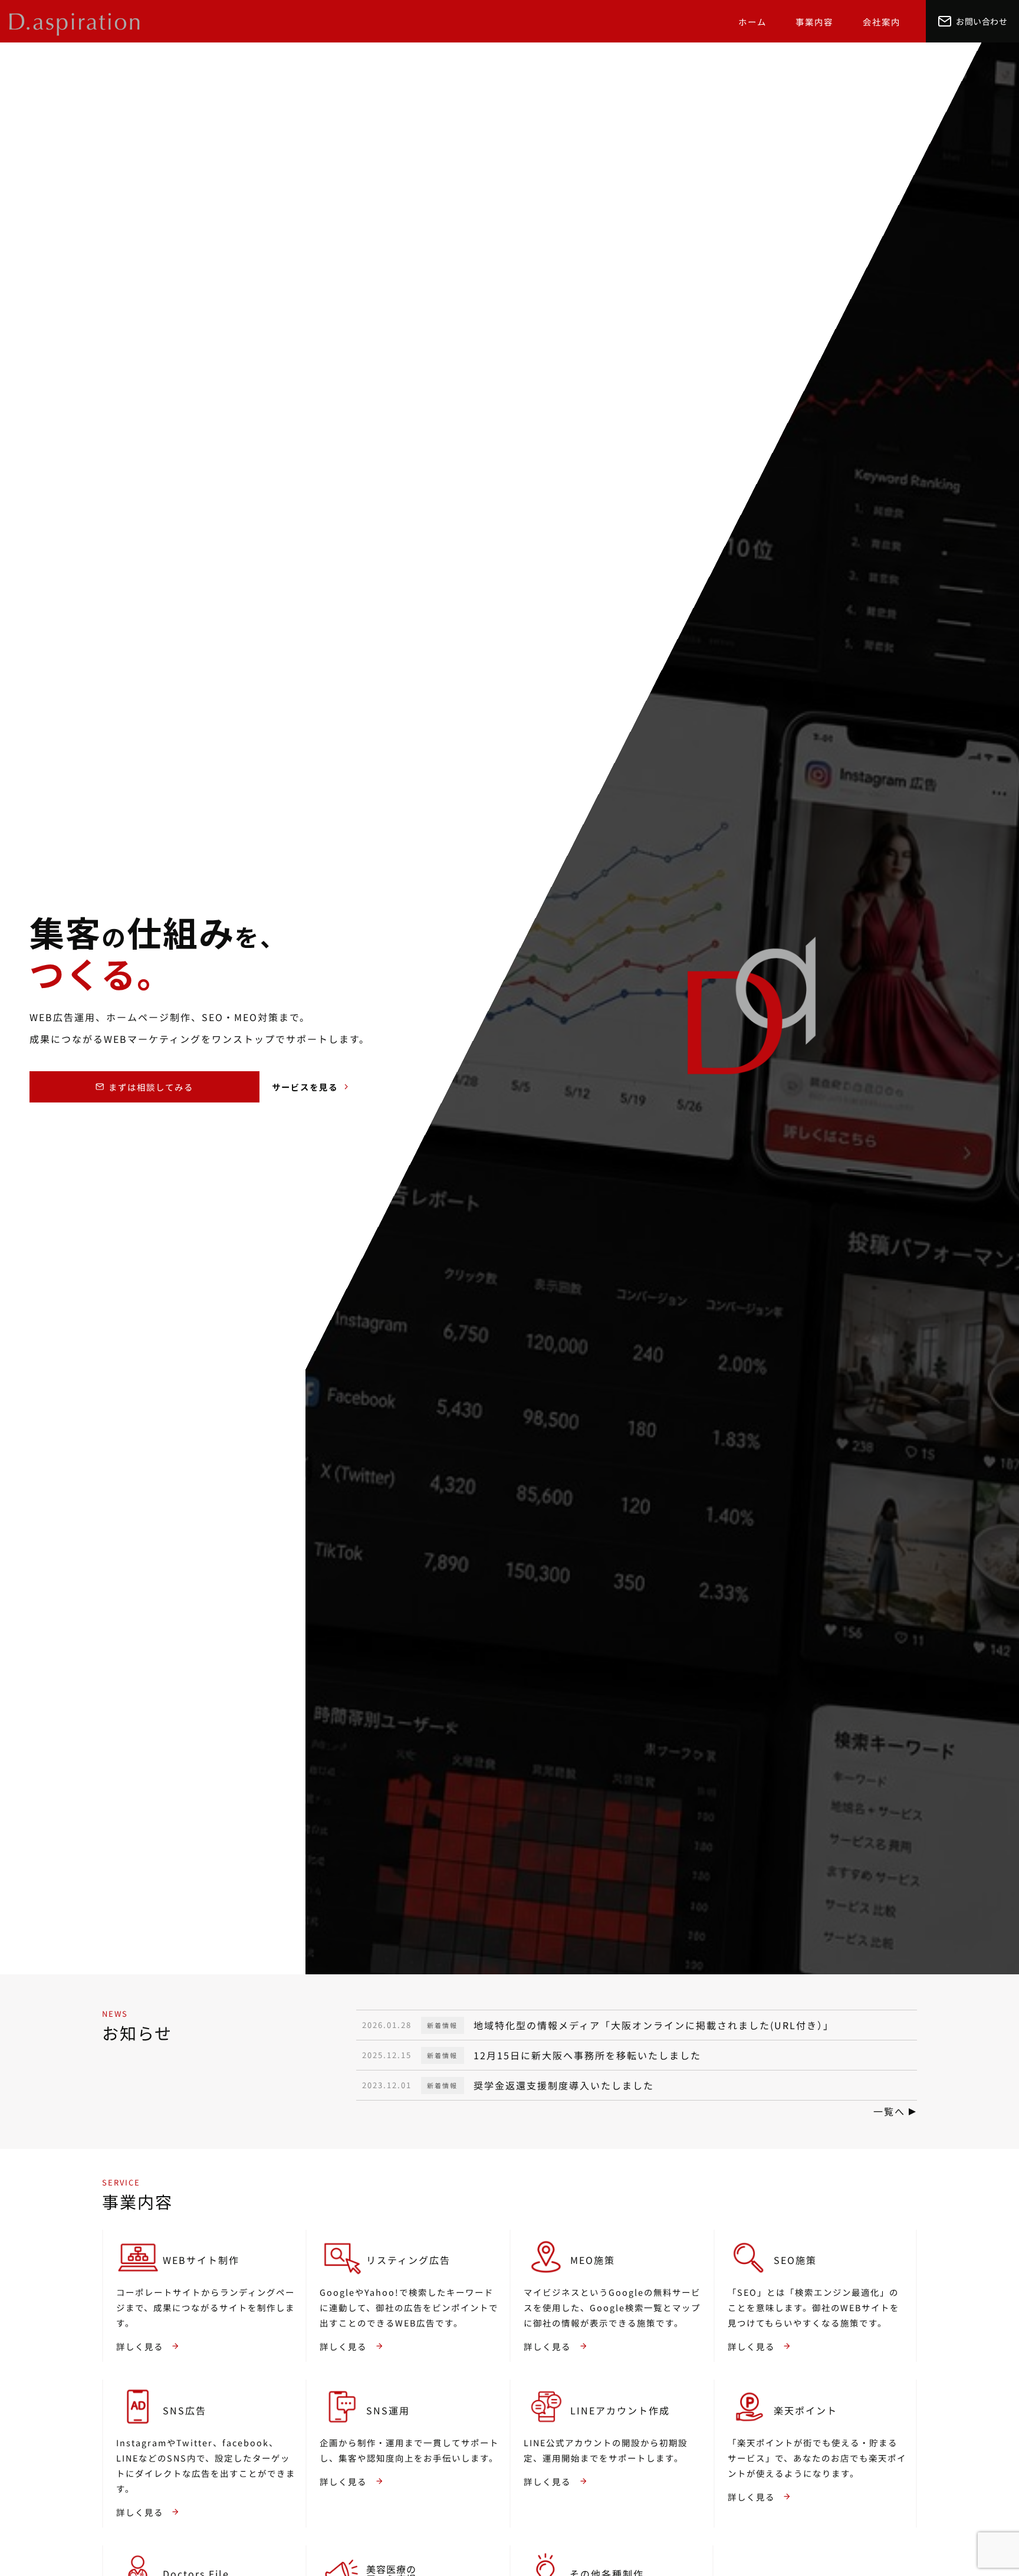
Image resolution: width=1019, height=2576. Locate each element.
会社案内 (882, 22)
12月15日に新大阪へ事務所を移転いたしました (587, 2055)
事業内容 (814, 22)
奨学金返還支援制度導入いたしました (564, 2086)
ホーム (752, 22)
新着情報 (442, 2025)
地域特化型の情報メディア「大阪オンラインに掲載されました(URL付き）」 (654, 2025)
